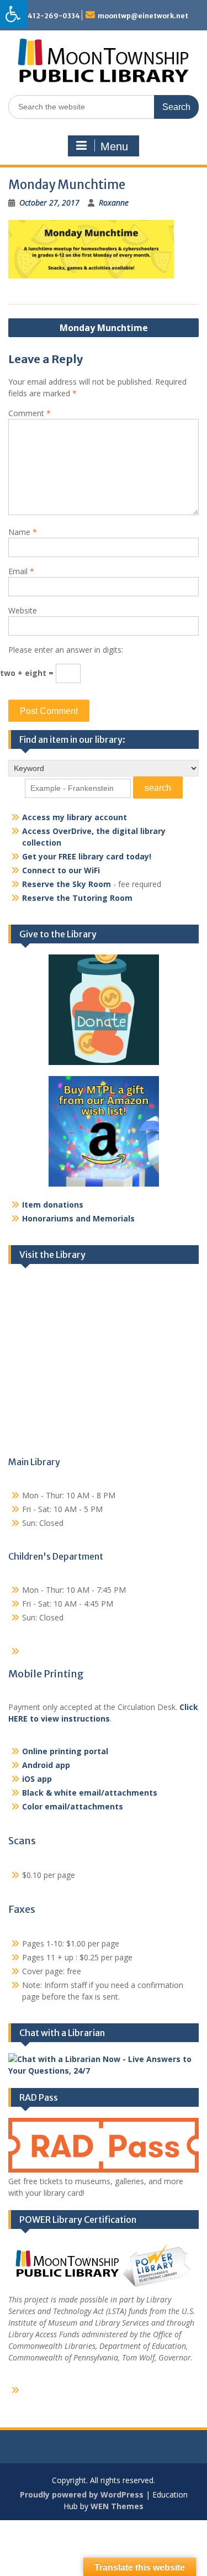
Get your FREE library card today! (87, 856)
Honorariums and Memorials (78, 1218)
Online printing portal (65, 1751)
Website (23, 610)
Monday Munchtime (104, 328)
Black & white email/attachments (90, 1793)
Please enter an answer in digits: (66, 650)
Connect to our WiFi (61, 870)
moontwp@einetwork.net (143, 16)
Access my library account (75, 817)
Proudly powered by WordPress (82, 2494)
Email (21, 571)
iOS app (37, 1779)
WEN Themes (117, 2506)
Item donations (53, 1205)
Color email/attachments (73, 1806)
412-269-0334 (54, 16)
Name (23, 532)
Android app (46, 1765)
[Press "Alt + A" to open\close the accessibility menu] (14, 14)
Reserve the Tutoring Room (77, 898)
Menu (114, 146)
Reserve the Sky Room (67, 884)
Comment (30, 413)
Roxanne (114, 203)
